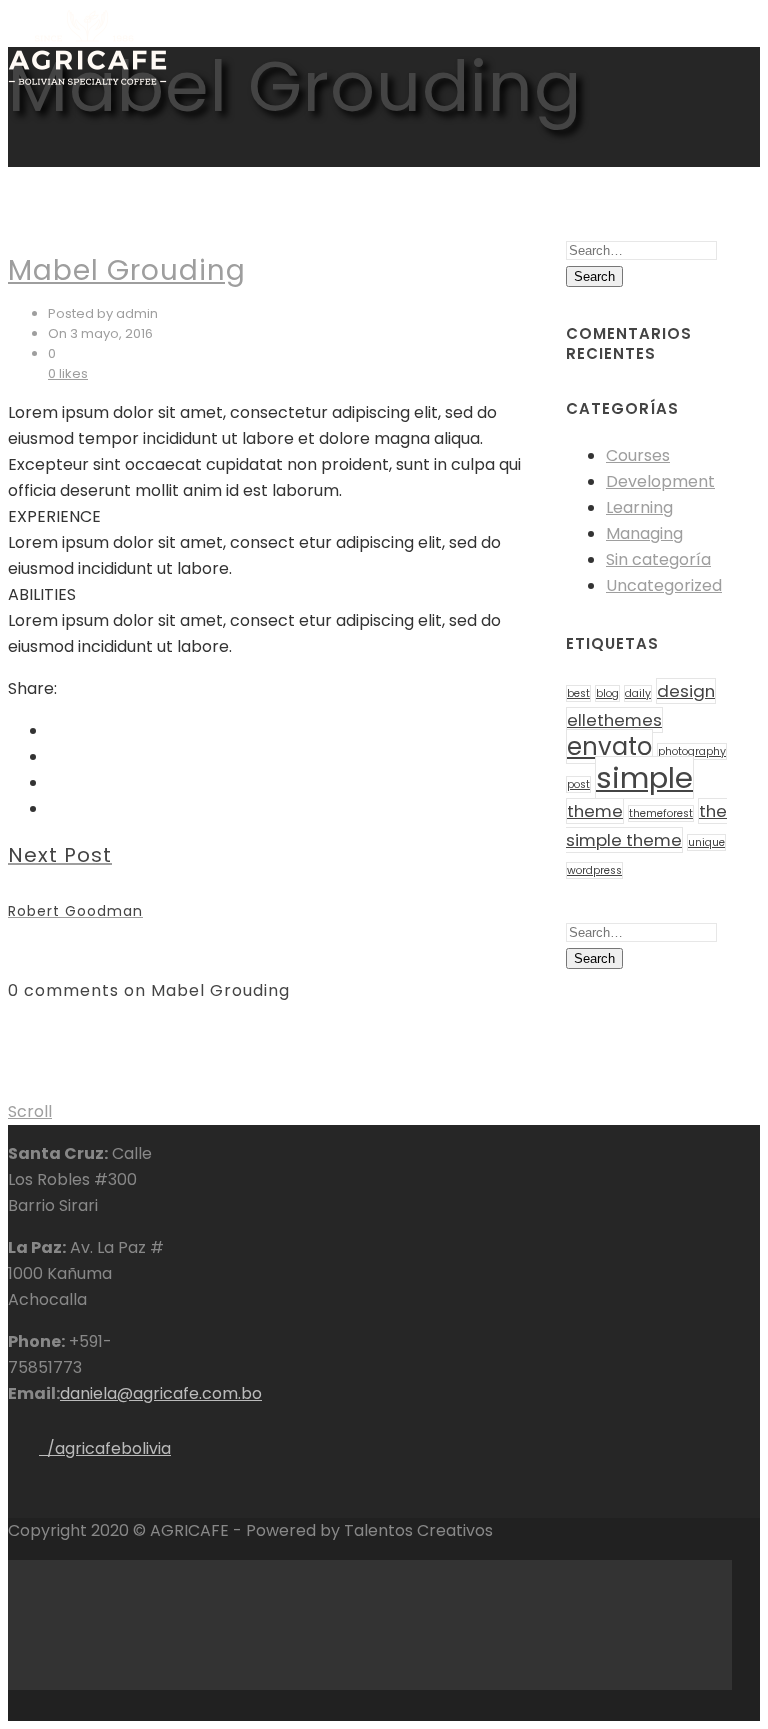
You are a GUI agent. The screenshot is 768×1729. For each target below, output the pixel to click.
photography (692, 751)
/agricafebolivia (105, 1448)
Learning (639, 507)
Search (594, 276)
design (686, 691)
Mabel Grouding (127, 270)
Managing (644, 533)
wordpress (594, 870)
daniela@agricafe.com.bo (161, 1393)
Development (660, 481)
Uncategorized (664, 585)
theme (595, 811)
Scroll (30, 1111)
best (578, 693)
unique (706, 842)
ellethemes (614, 720)
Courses (638, 455)
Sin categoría (658, 559)
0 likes (68, 373)
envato (609, 746)
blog (607, 693)
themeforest (661, 813)
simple (644, 777)
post (578, 784)
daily (638, 693)
